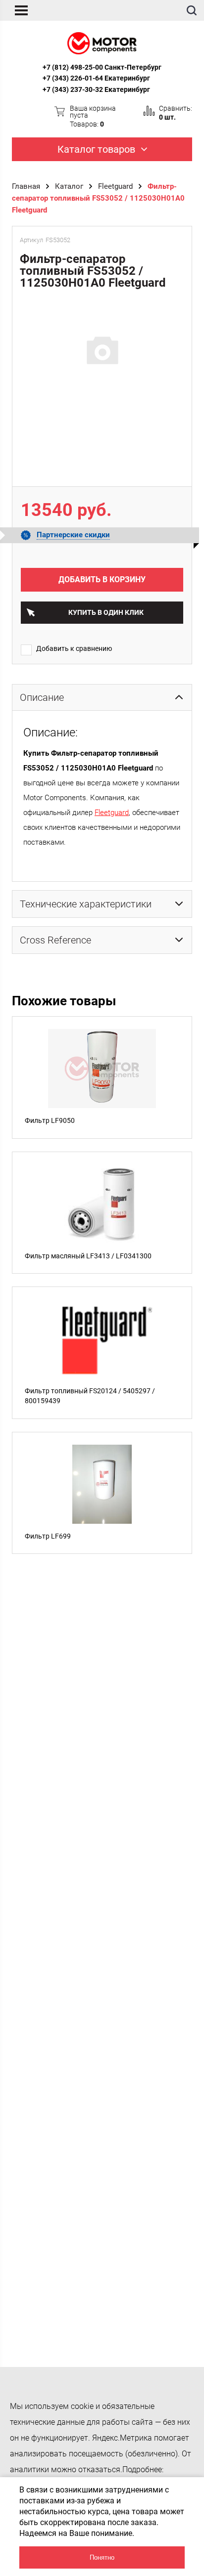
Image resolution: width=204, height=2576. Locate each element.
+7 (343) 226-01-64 (73, 78)
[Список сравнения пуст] (149, 111)
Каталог (69, 186)
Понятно (102, 2557)
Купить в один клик (106, 612)
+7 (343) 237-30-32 (73, 89)
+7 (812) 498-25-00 (73, 67)
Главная (26, 186)
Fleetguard (115, 186)
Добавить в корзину (102, 580)
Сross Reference (55, 940)
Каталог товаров (96, 149)
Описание (42, 697)
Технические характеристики (86, 904)
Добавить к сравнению (74, 648)
